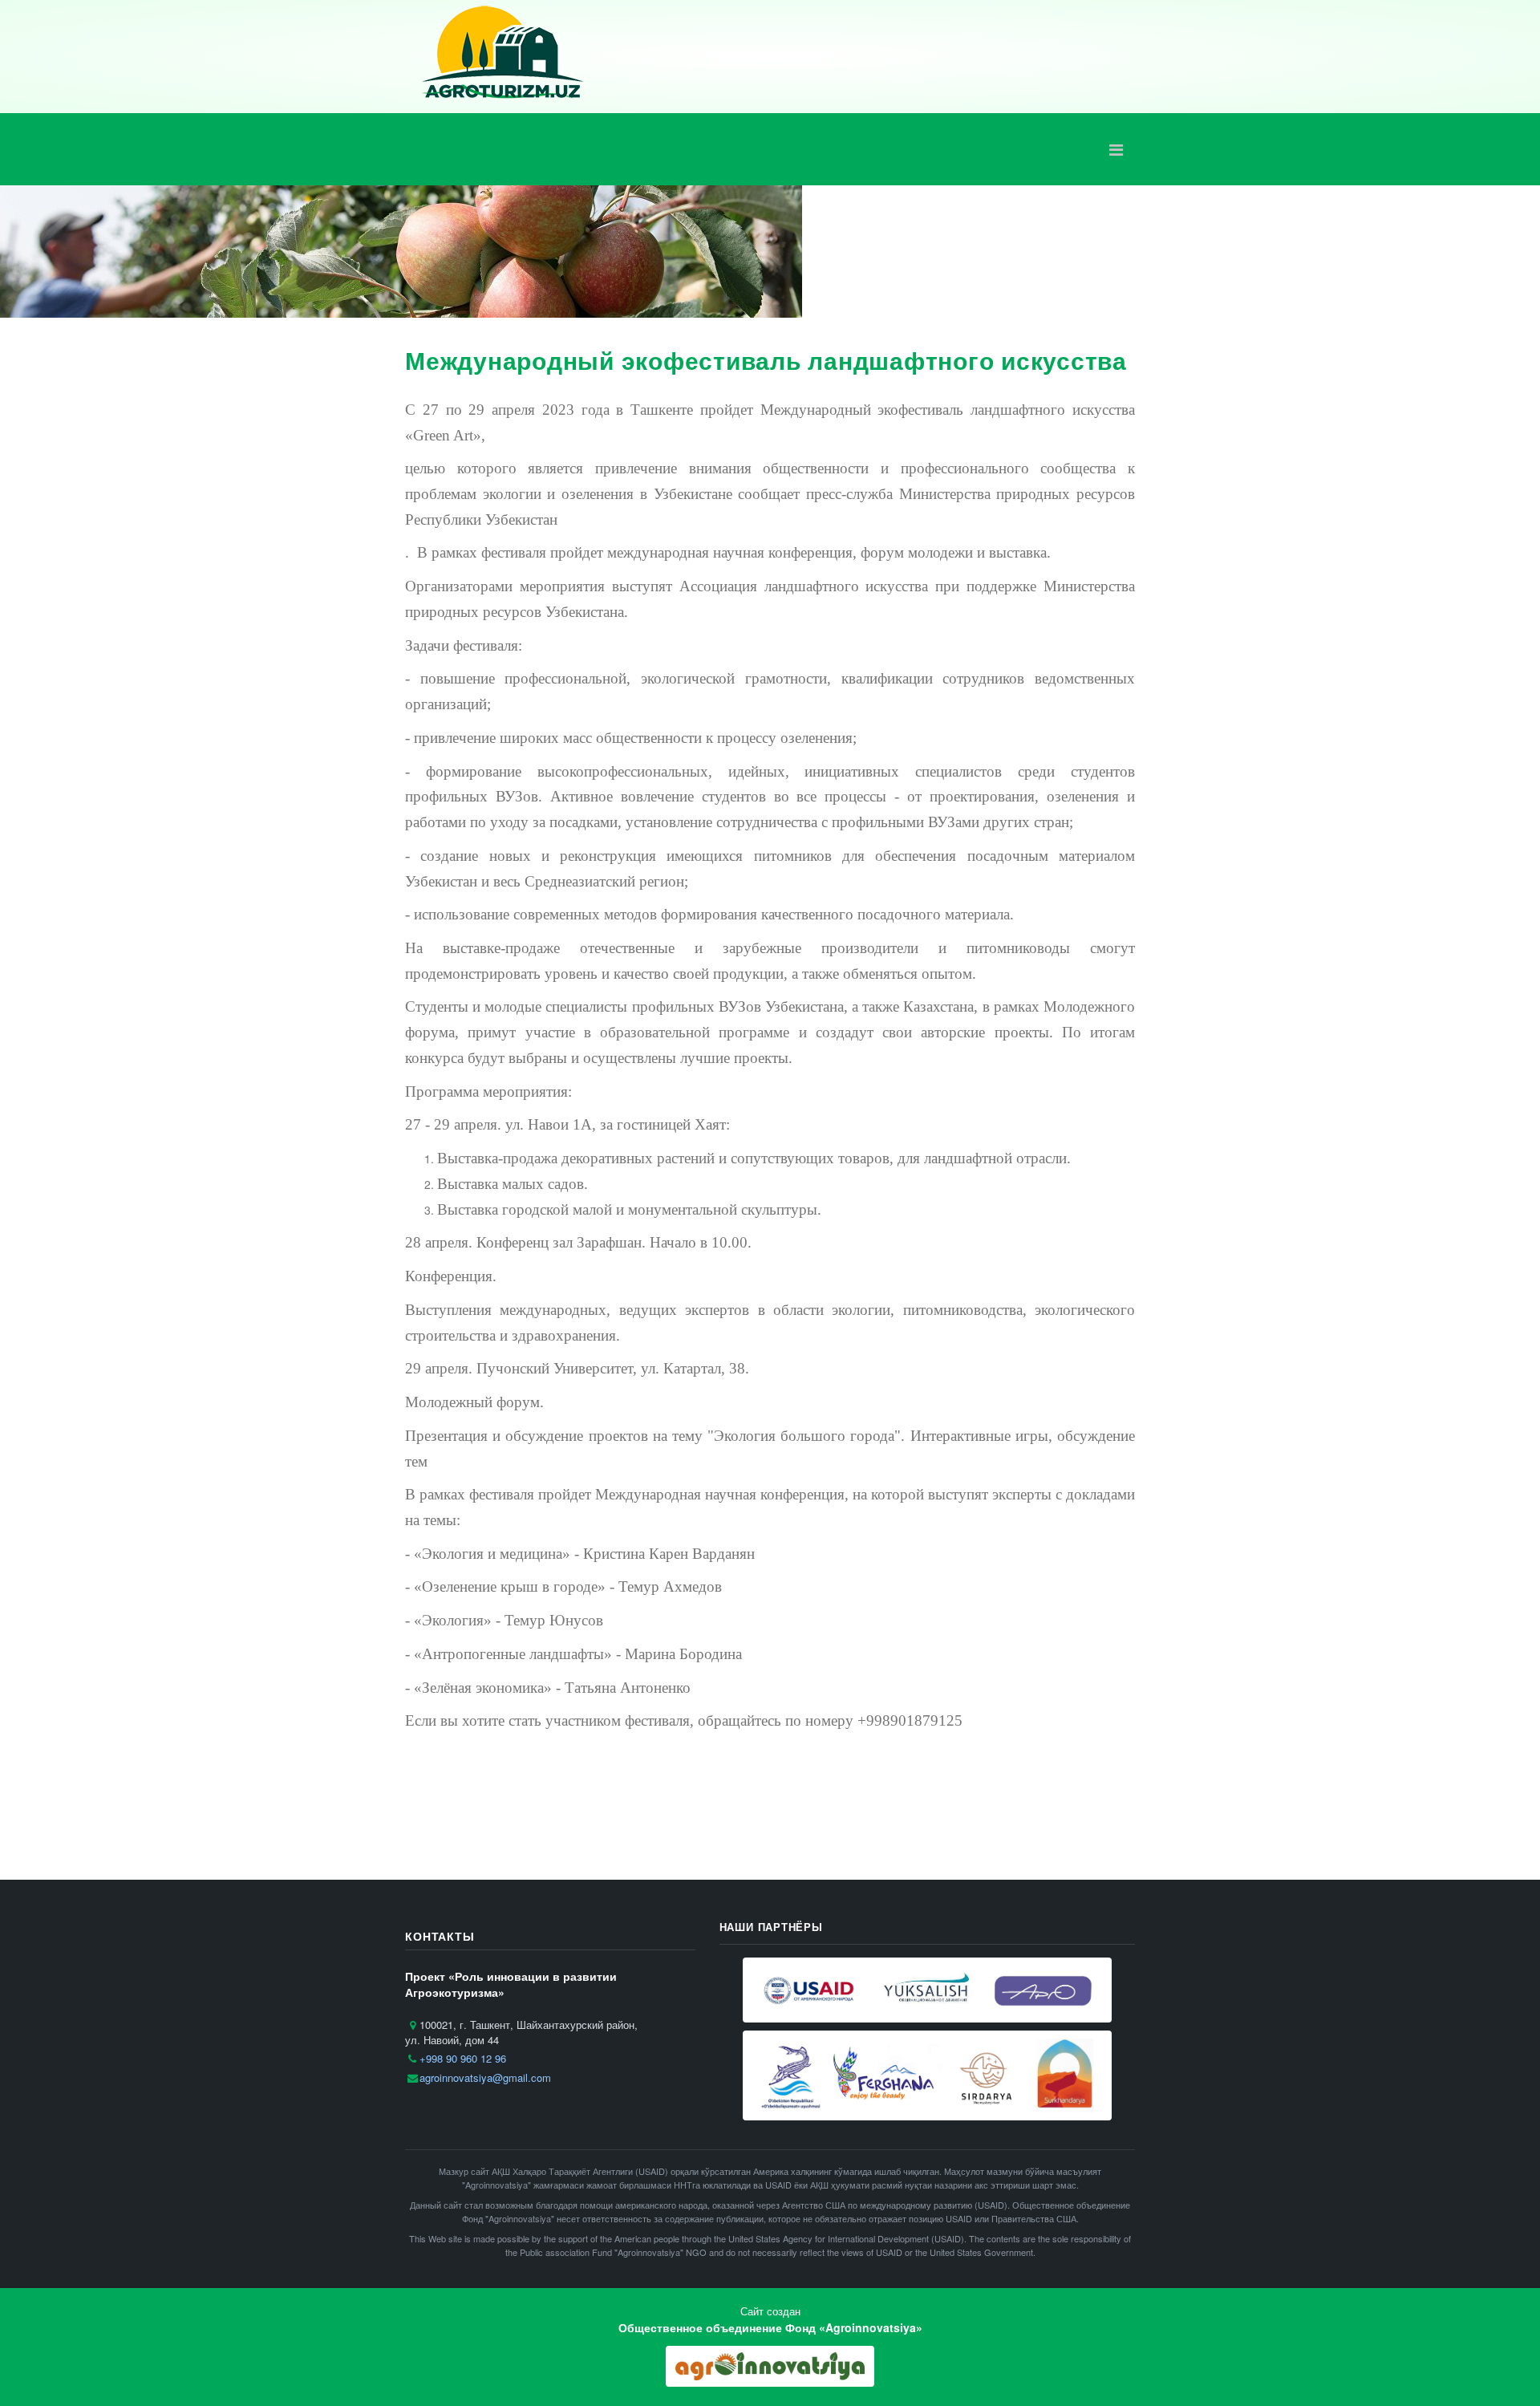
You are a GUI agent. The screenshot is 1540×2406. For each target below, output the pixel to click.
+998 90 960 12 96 (463, 2058)
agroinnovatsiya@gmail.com (485, 2077)
